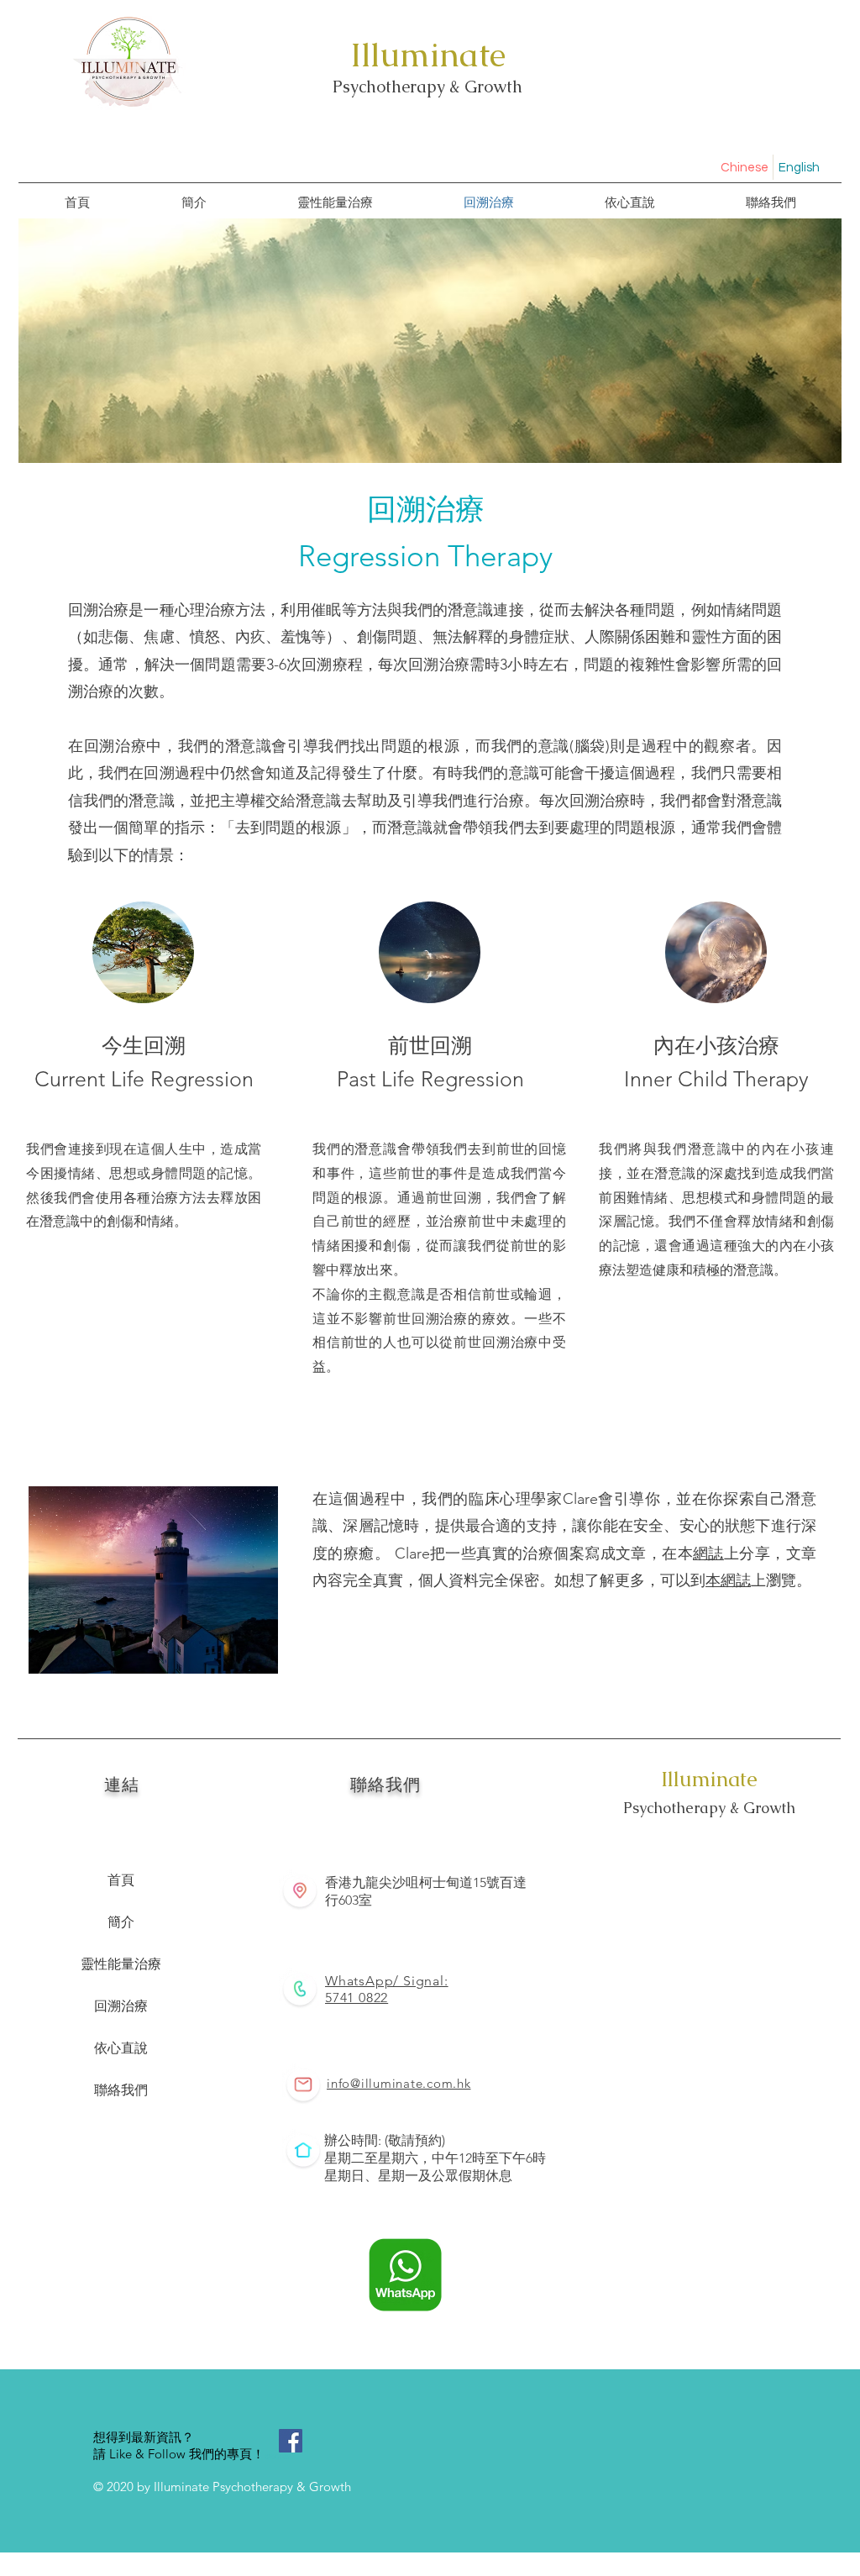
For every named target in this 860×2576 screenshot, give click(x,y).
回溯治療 (121, 2006)
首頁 (121, 1880)
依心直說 (121, 2048)
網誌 (708, 1553)
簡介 (121, 1922)
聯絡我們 (121, 2090)
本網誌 (728, 1580)
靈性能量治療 (121, 1964)
